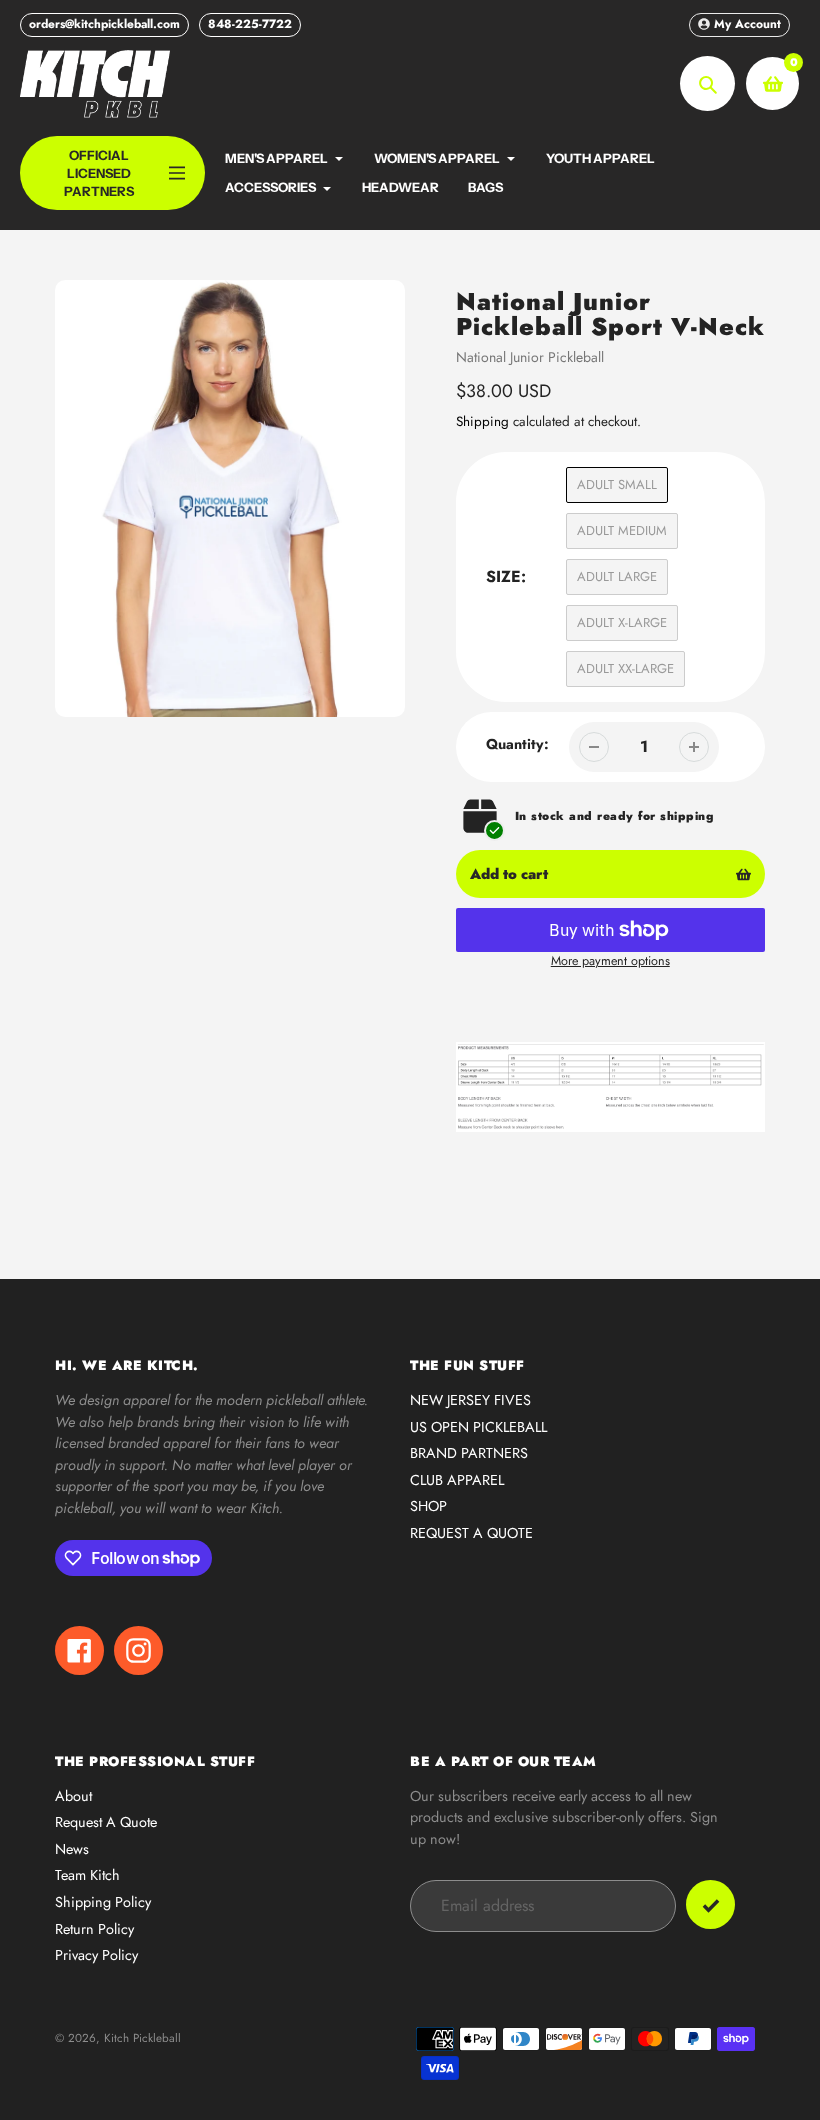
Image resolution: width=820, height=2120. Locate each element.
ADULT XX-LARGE (625, 668)
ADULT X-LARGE (622, 622)
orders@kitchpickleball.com (104, 24)
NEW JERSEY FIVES (470, 1400)
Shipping (482, 421)
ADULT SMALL (617, 484)
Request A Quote (106, 1822)
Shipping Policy (103, 1902)
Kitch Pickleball (142, 2037)
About (73, 1796)
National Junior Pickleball (530, 357)
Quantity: (517, 744)
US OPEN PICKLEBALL (478, 1427)
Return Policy (94, 1929)
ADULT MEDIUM (622, 530)
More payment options (610, 961)
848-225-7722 (250, 24)
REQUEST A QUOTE (471, 1533)
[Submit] (710, 1904)
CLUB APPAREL (457, 1480)
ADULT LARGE (617, 576)
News (72, 1849)
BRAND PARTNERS (469, 1453)
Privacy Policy (96, 1955)
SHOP (428, 1506)
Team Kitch (87, 1875)
